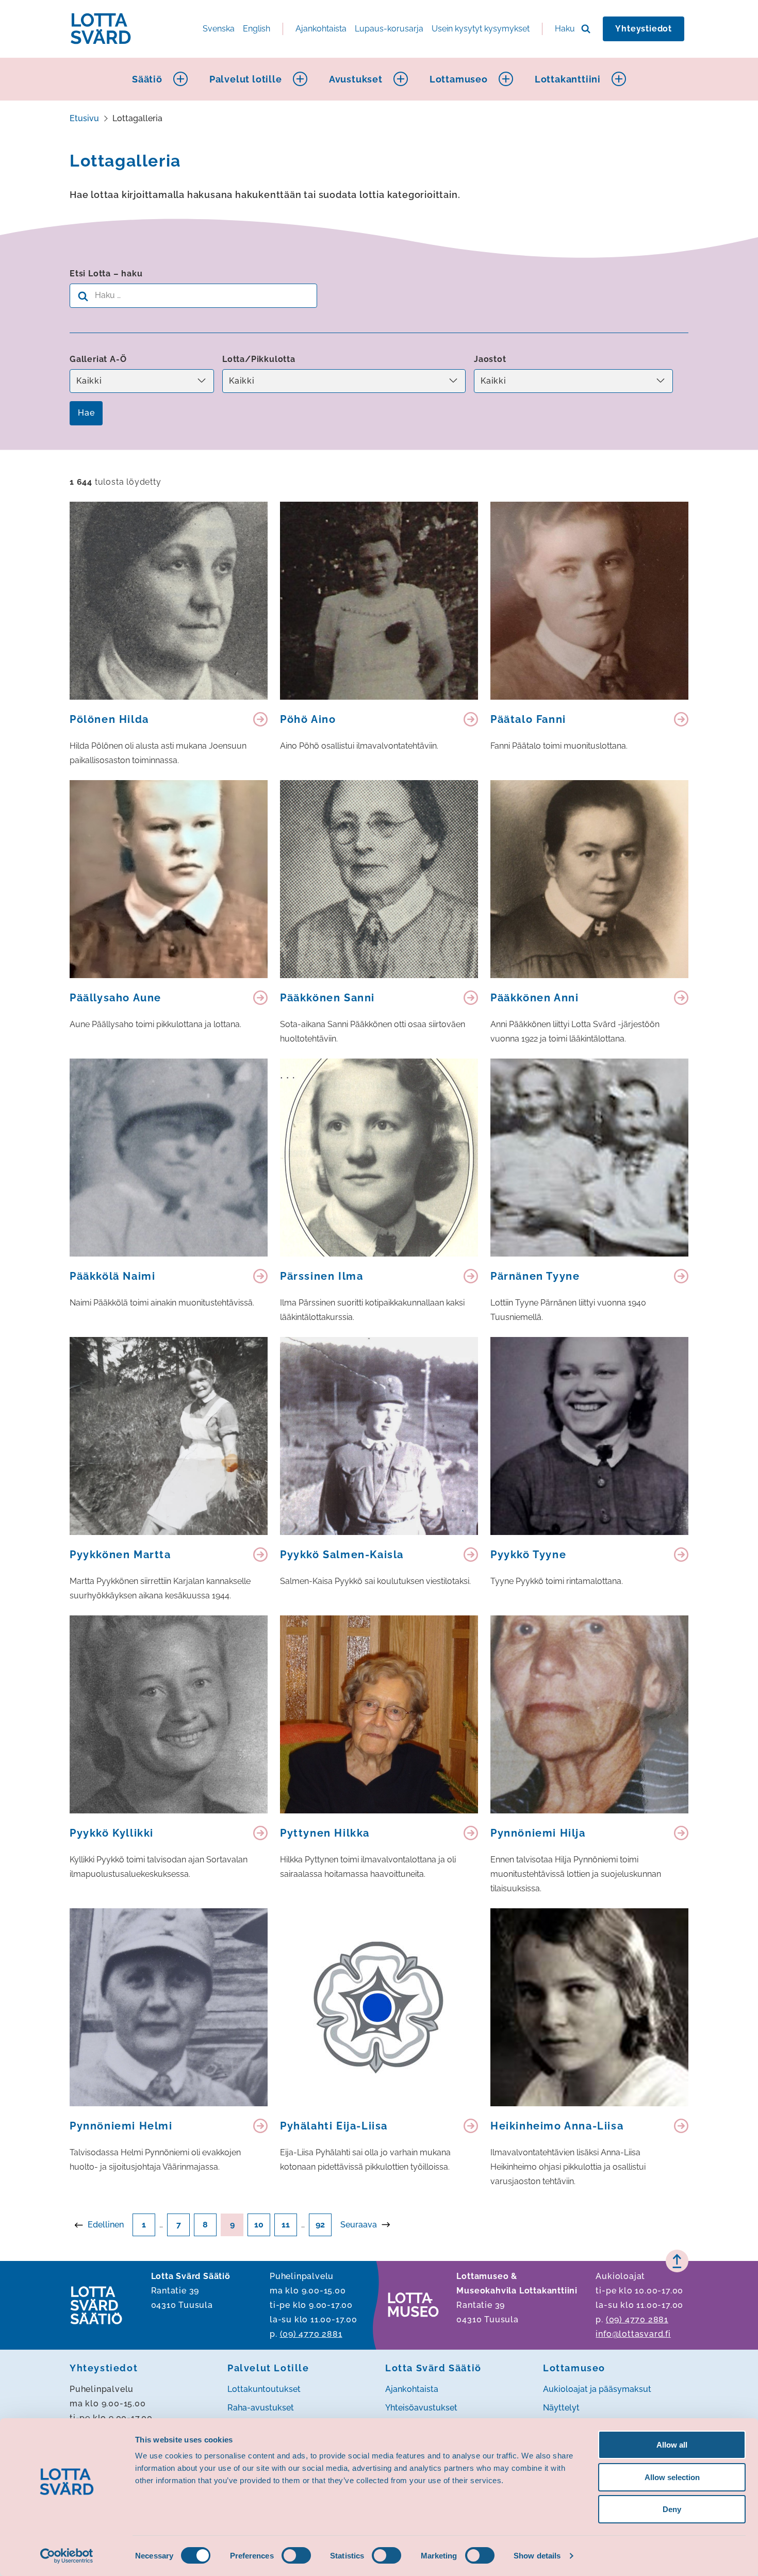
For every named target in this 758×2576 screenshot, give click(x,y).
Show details (537, 2556)
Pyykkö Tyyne (528, 1555)
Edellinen (106, 2225)
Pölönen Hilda (109, 719)
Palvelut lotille (246, 79)
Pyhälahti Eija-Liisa (334, 2126)
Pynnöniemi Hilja (538, 1833)
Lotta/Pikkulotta (259, 359)
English (257, 29)
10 (259, 2225)
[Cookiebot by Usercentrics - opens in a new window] (67, 2556)
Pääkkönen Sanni (327, 998)
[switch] (296, 2555)
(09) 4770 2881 (311, 2334)
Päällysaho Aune (116, 998)
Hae (86, 413)
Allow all (672, 2445)
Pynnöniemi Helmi (121, 2126)
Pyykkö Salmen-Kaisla (342, 1555)
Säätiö (147, 79)
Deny (672, 2509)
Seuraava (359, 2225)
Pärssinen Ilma (322, 1276)
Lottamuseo (459, 79)
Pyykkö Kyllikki (112, 1833)
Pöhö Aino (308, 719)
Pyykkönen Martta (120, 1555)
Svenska (219, 29)
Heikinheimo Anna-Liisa (557, 2126)
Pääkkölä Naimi (112, 1276)
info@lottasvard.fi (633, 2334)
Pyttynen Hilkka (325, 1833)
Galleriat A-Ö (98, 359)
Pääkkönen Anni (534, 998)
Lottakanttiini (568, 79)
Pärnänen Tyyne (535, 1276)
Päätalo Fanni (528, 719)
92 (320, 2225)
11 (286, 2225)
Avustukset (356, 79)
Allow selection (672, 2477)
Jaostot (490, 359)
